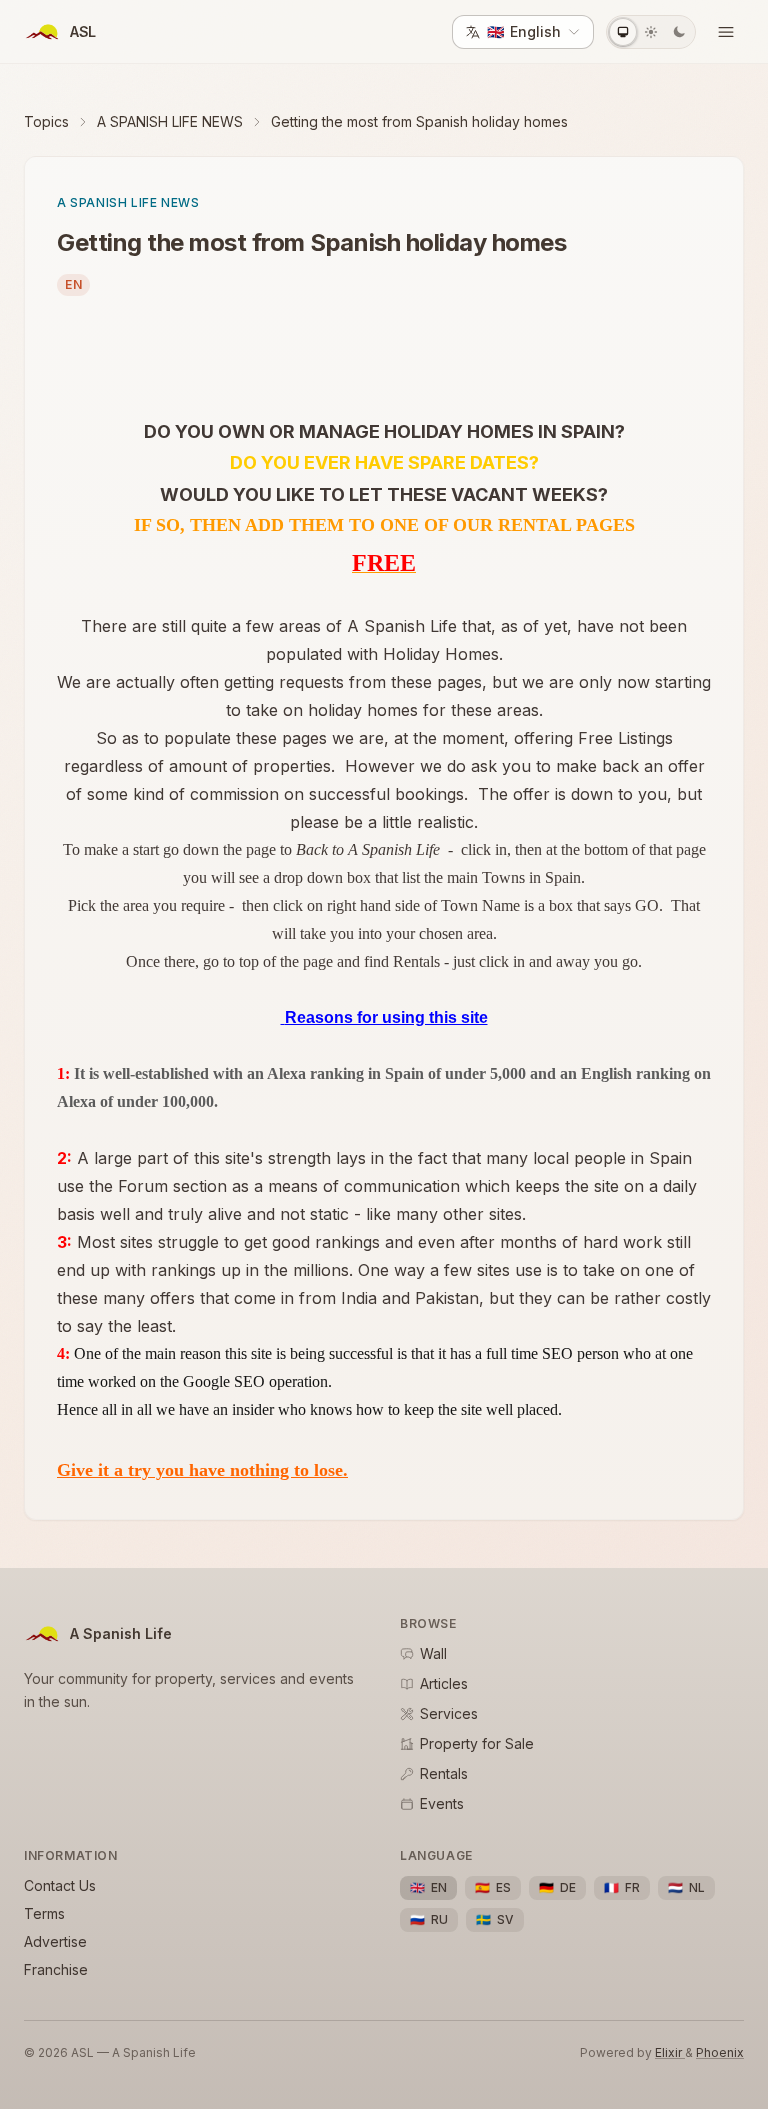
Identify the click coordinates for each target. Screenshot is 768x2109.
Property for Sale (477, 1743)
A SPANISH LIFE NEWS (170, 121)
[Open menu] (726, 32)
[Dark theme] (679, 32)
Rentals (444, 1773)
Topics (46, 121)
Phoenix (720, 2052)
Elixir (670, 2052)
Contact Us (60, 1885)
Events (442, 1803)
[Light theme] (651, 32)
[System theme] (623, 32)
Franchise (56, 1969)
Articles (444, 1683)
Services (449, 1713)
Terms (44, 1913)
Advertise (55, 1941)
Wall (433, 1653)
